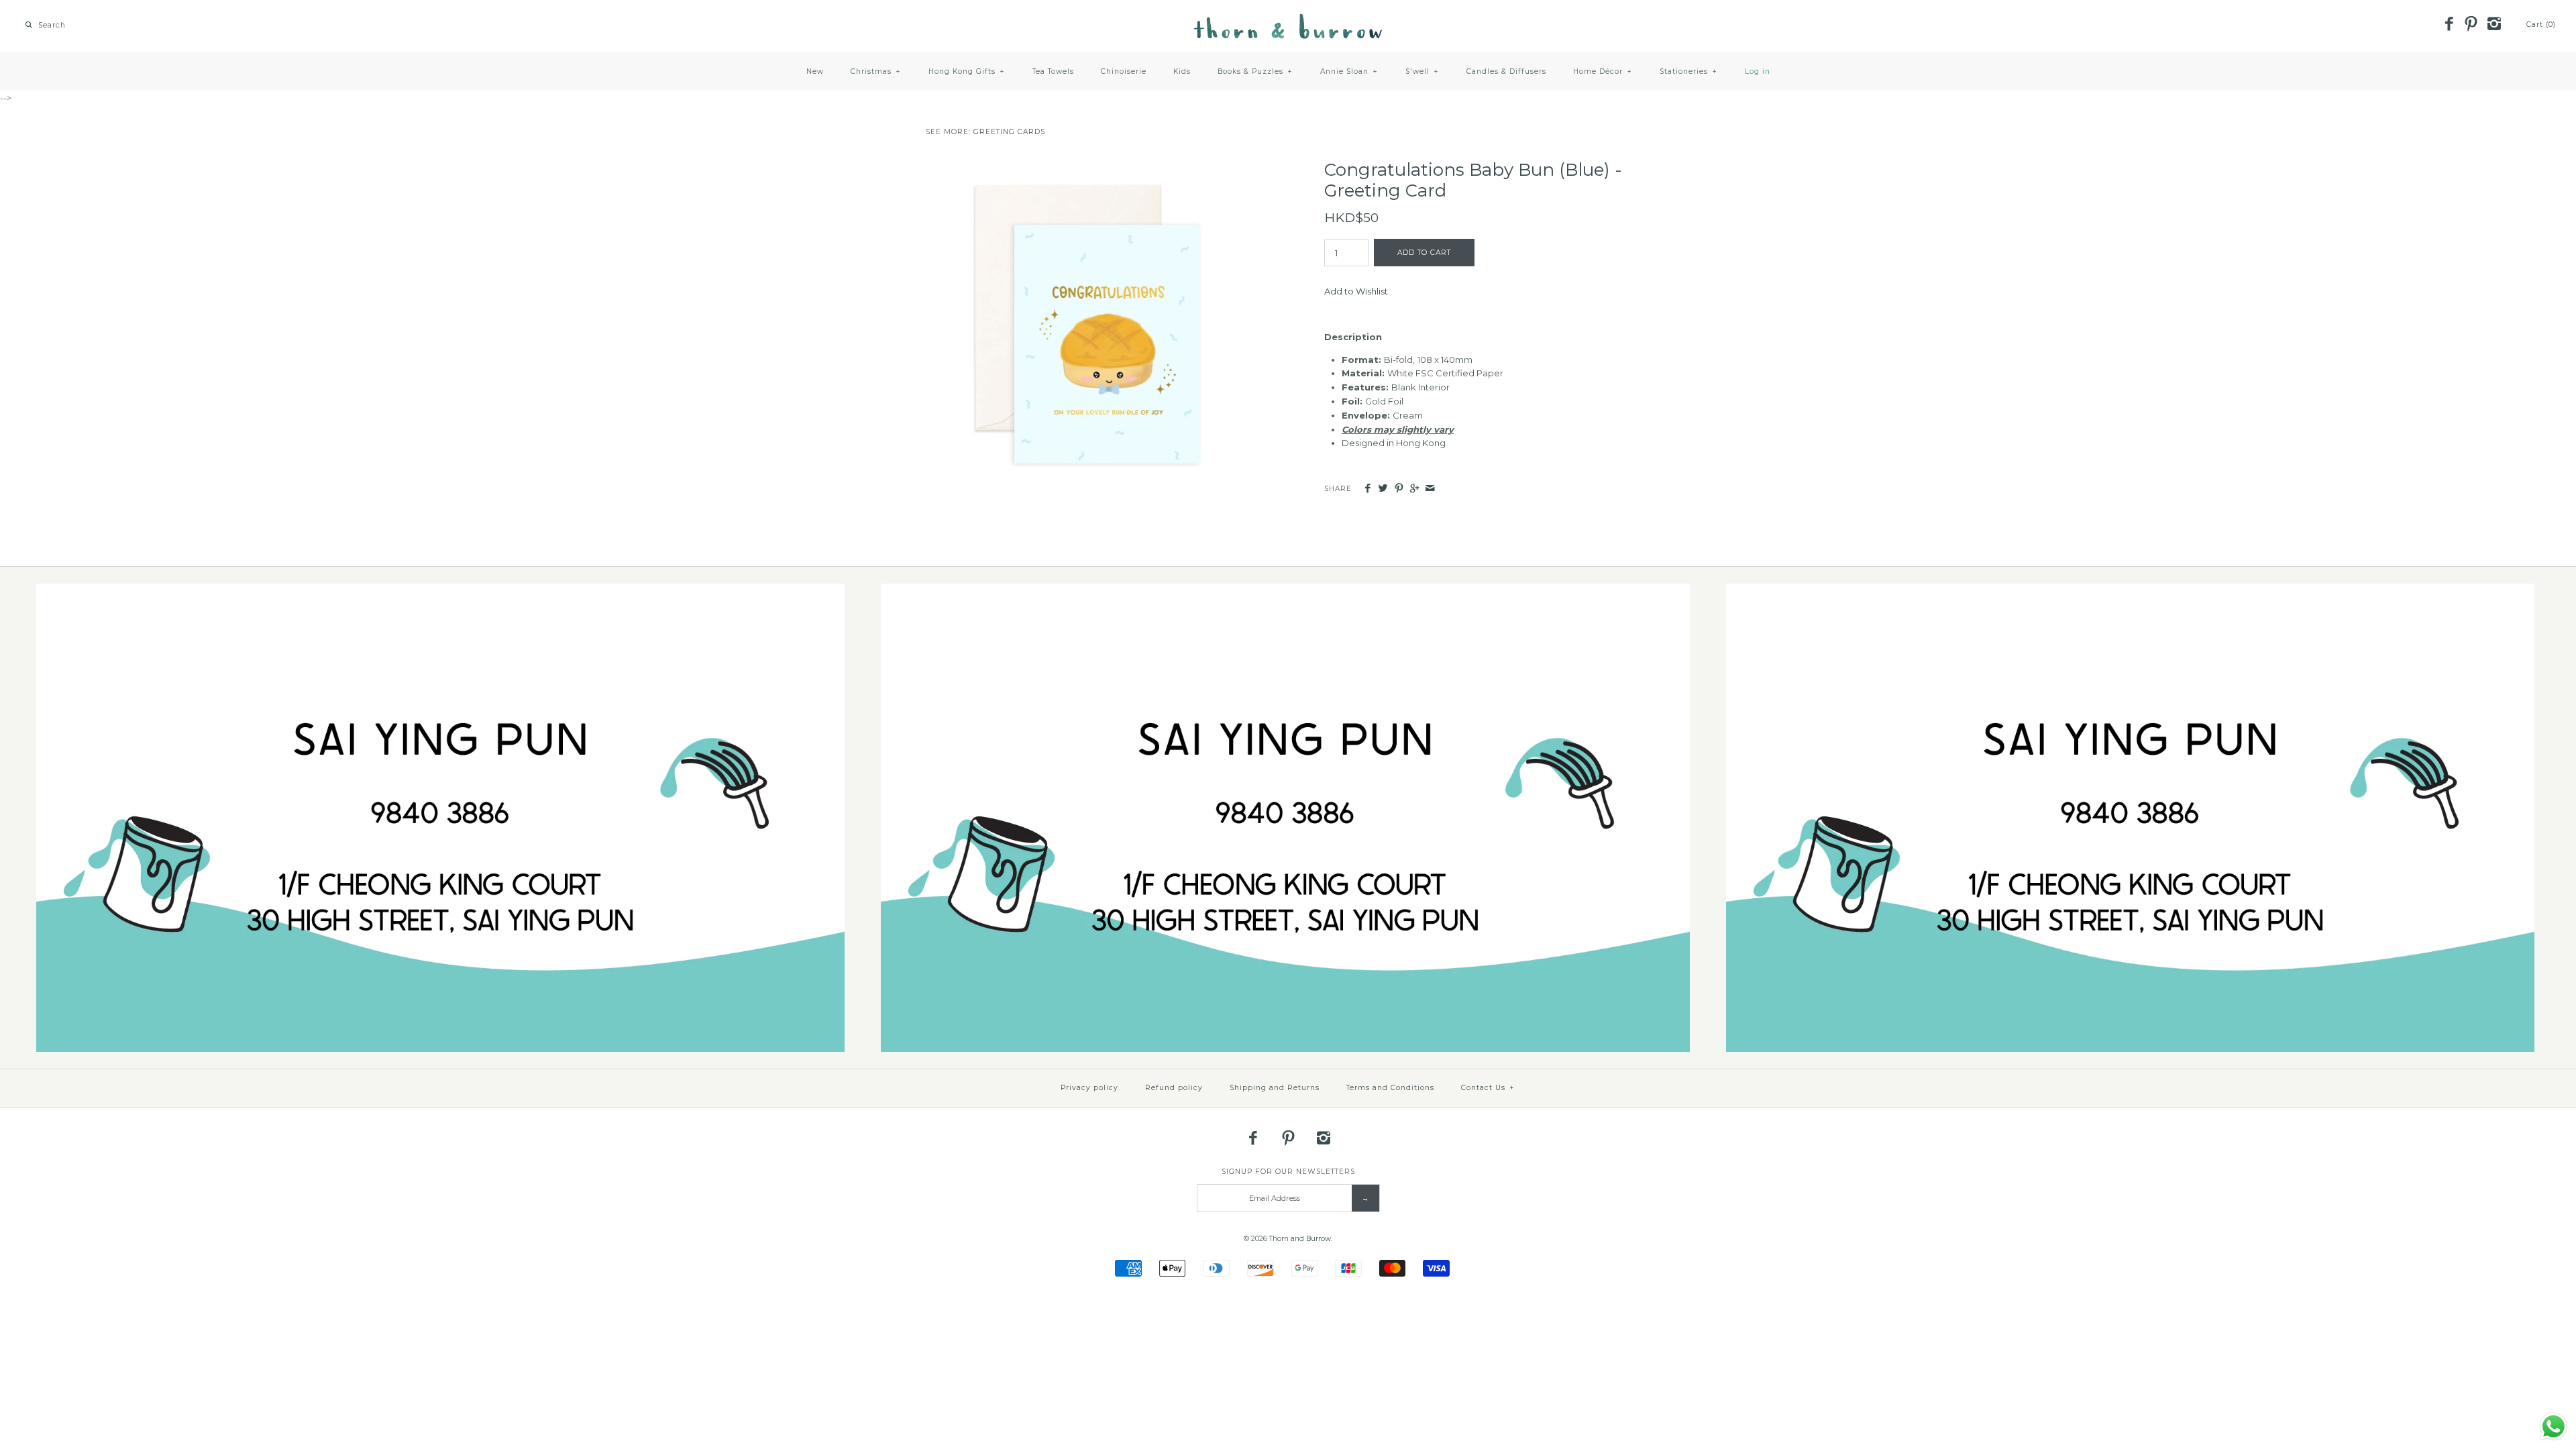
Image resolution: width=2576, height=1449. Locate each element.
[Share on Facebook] (1367, 489)
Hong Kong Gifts (967, 71)
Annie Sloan (1349, 71)
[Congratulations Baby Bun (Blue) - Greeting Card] (1089, 166)
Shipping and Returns (1275, 1088)
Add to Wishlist (1356, 291)
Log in (1758, 71)
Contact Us (1488, 1088)
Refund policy (1174, 1088)
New (815, 71)
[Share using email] (1430, 489)
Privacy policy (1089, 1088)
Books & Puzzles (1255, 71)
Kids (1182, 71)
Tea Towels (1053, 71)
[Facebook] (2449, 25)
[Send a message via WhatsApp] (2554, 1427)
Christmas (876, 71)
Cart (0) (2541, 24)
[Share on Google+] (1414, 489)
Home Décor (1603, 71)
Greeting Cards (1009, 132)
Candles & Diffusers (1506, 71)
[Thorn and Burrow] (1288, 20)
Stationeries (1688, 71)
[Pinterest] (2471, 25)
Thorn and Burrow (1300, 1239)
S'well (1422, 71)
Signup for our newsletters (1288, 1172)
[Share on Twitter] (1383, 489)
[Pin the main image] (1399, 489)
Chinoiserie (1124, 71)
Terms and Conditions (1390, 1088)
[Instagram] (2493, 25)
